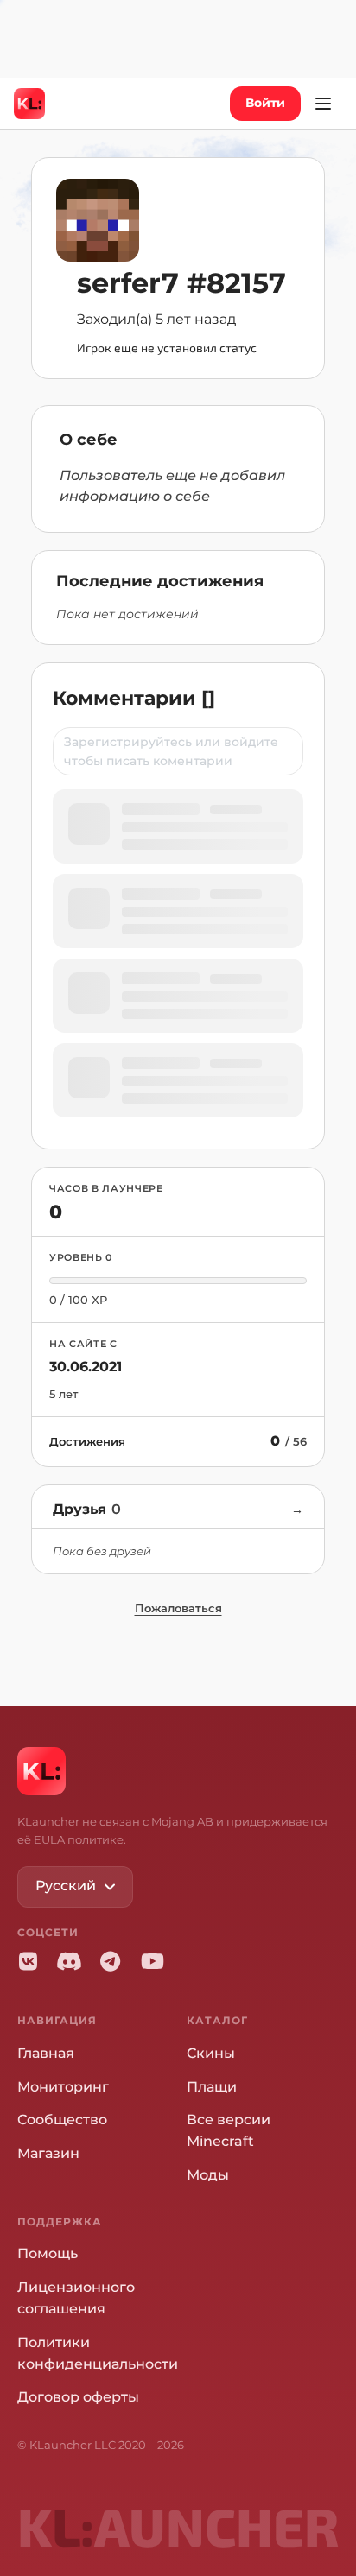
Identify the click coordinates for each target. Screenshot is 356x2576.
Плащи (212, 2087)
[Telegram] (111, 1961)
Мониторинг (63, 2087)
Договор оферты (78, 2397)
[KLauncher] (29, 104)
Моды (208, 2175)
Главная (46, 2053)
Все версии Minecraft (229, 2130)
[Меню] (323, 104)
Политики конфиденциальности (98, 2353)
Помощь (48, 2253)
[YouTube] (152, 1961)
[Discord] (69, 1961)
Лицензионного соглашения (76, 2298)
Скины (211, 2053)
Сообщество (62, 2120)
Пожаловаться (178, 1608)
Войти (265, 103)
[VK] (28, 1961)
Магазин (48, 2153)
